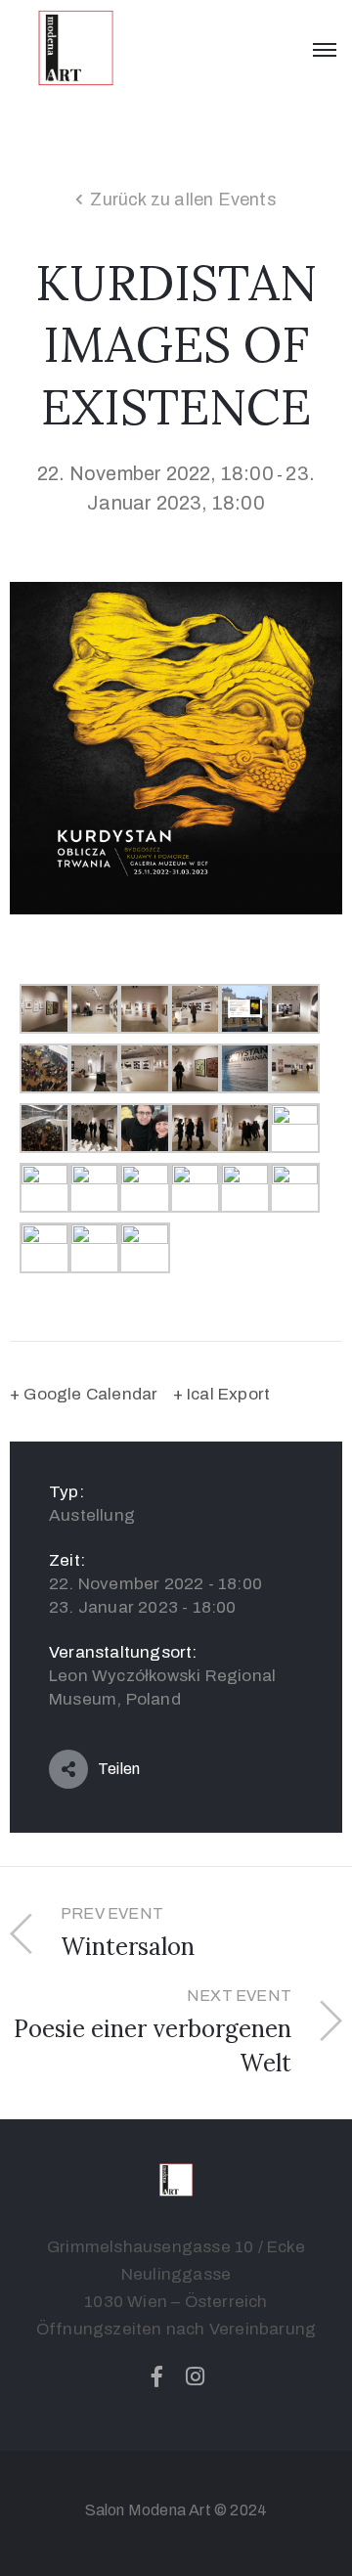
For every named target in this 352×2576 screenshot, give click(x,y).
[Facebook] (156, 2376)
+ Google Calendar (84, 1394)
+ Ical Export (222, 1394)
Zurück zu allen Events (183, 200)
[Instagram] (196, 2376)
